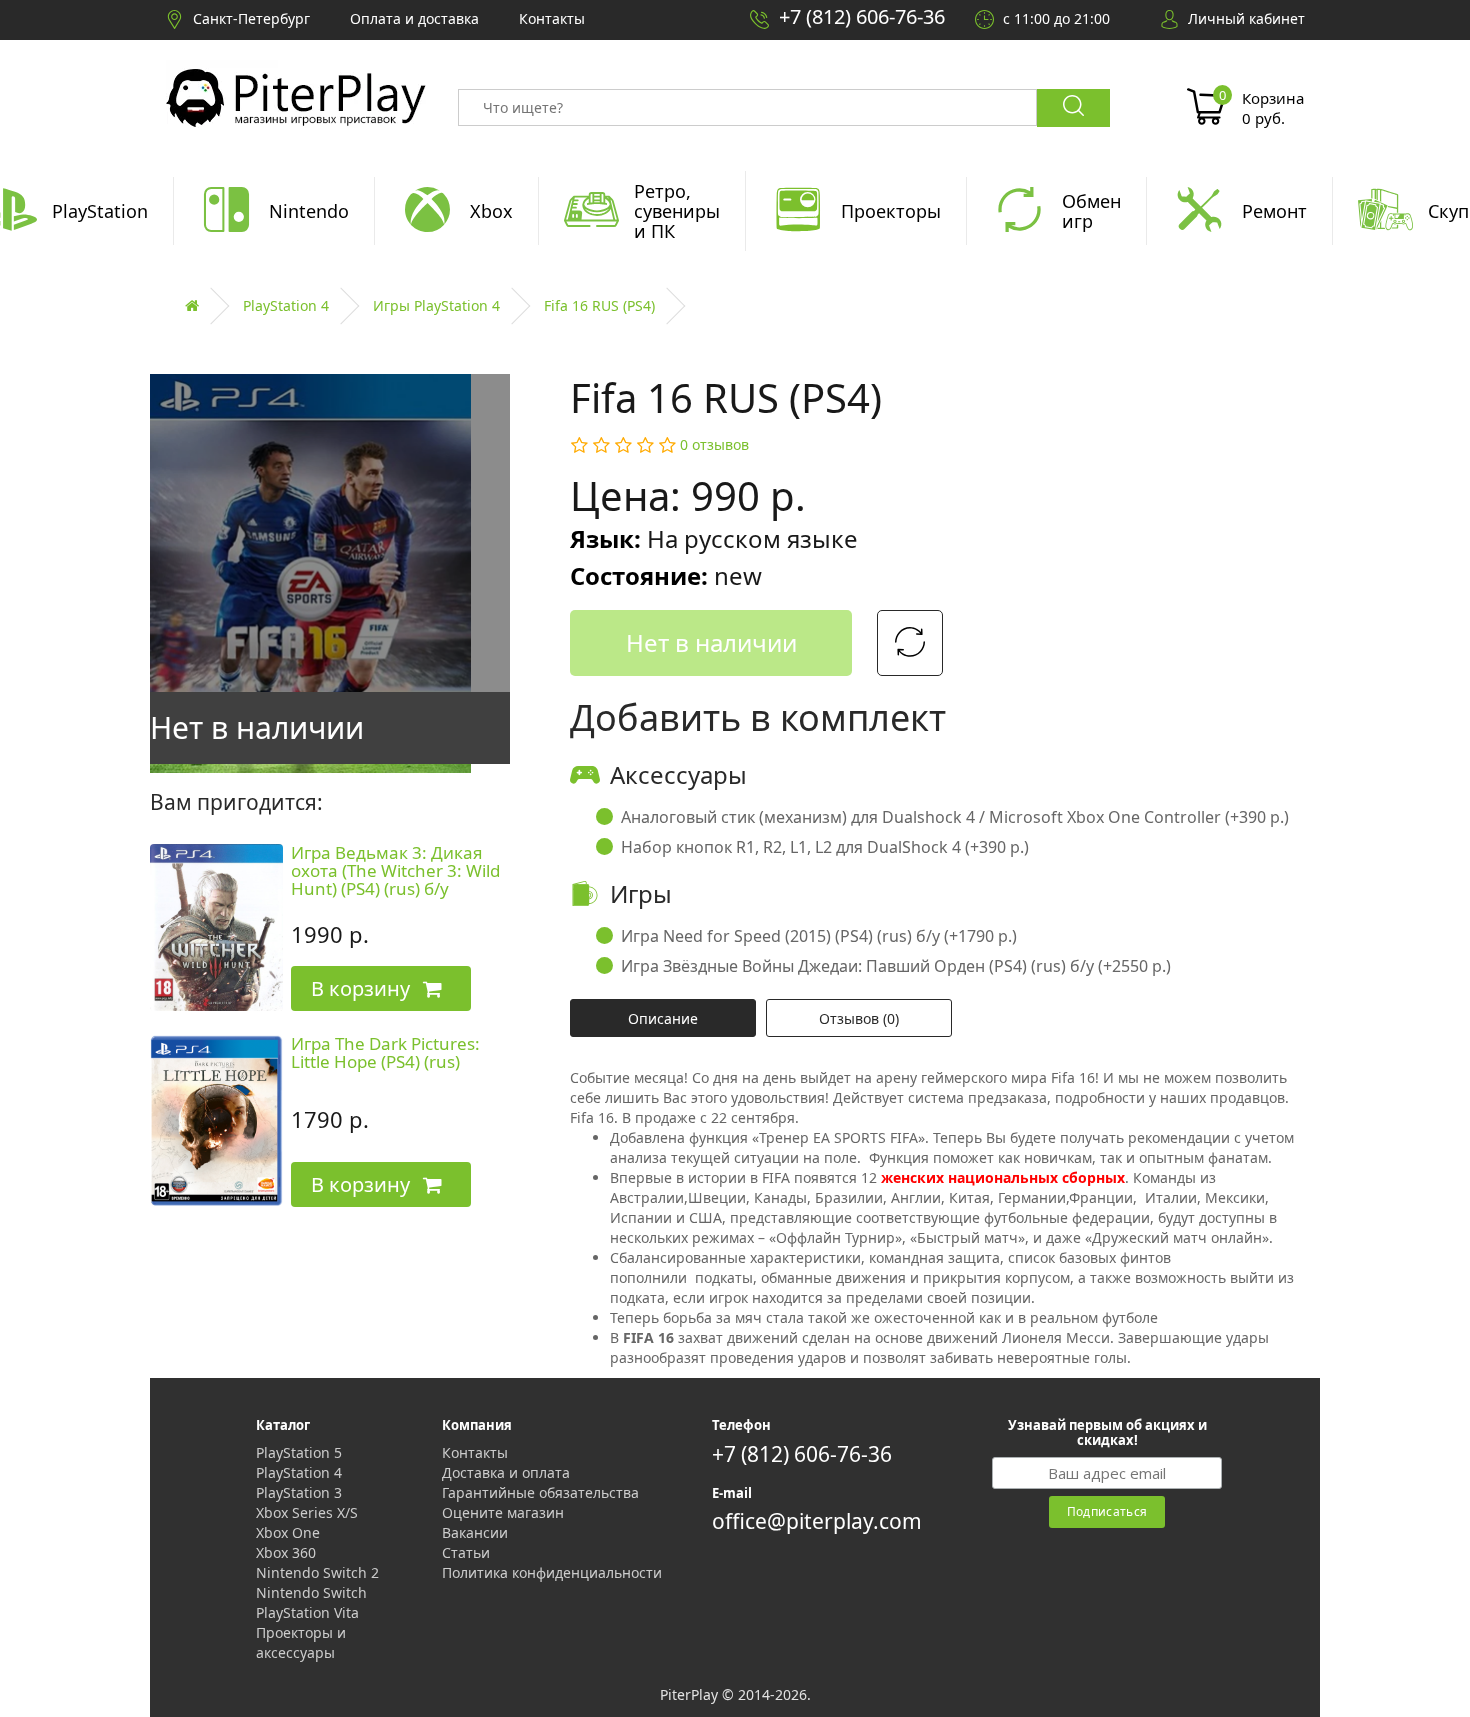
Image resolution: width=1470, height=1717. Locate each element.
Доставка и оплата (506, 1472)
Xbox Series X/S (307, 1512)
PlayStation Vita (307, 1612)
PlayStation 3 (299, 1492)
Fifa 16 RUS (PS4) (599, 305)
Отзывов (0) (859, 1018)
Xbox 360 (286, 1552)
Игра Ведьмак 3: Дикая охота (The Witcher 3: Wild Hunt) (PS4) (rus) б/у (395, 871)
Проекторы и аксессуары (301, 1642)
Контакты (475, 1452)
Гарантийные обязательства (540, 1492)
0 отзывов (714, 444)
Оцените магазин (503, 1512)
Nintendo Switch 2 (317, 1572)
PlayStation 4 (286, 305)
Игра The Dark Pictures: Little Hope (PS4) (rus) (385, 1053)
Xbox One (288, 1532)
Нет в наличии (711, 642)
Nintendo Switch (311, 1592)
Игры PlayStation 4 (436, 305)
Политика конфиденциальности (552, 1572)
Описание (663, 1018)
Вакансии (475, 1532)
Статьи (466, 1552)
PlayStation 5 (299, 1452)
